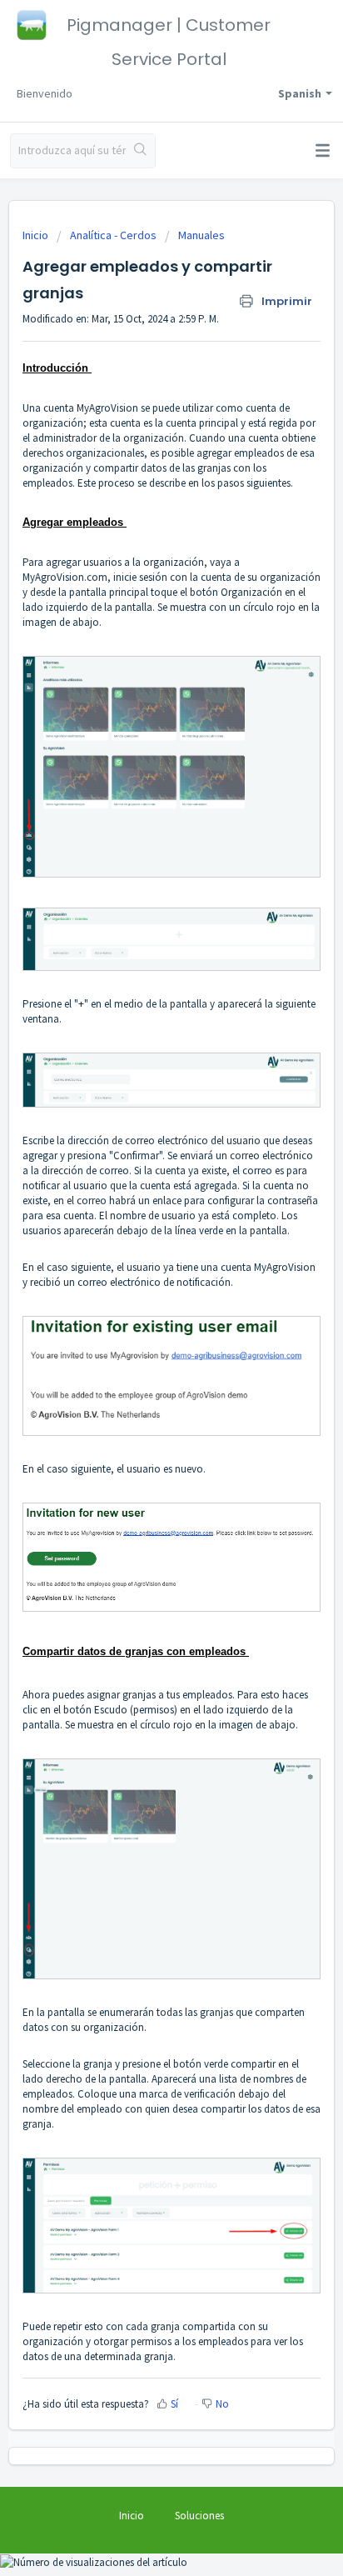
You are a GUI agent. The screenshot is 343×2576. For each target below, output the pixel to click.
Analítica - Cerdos (113, 235)
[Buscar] (140, 151)
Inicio (37, 235)
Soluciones (199, 2516)
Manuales (201, 235)
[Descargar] (141, 1310)
